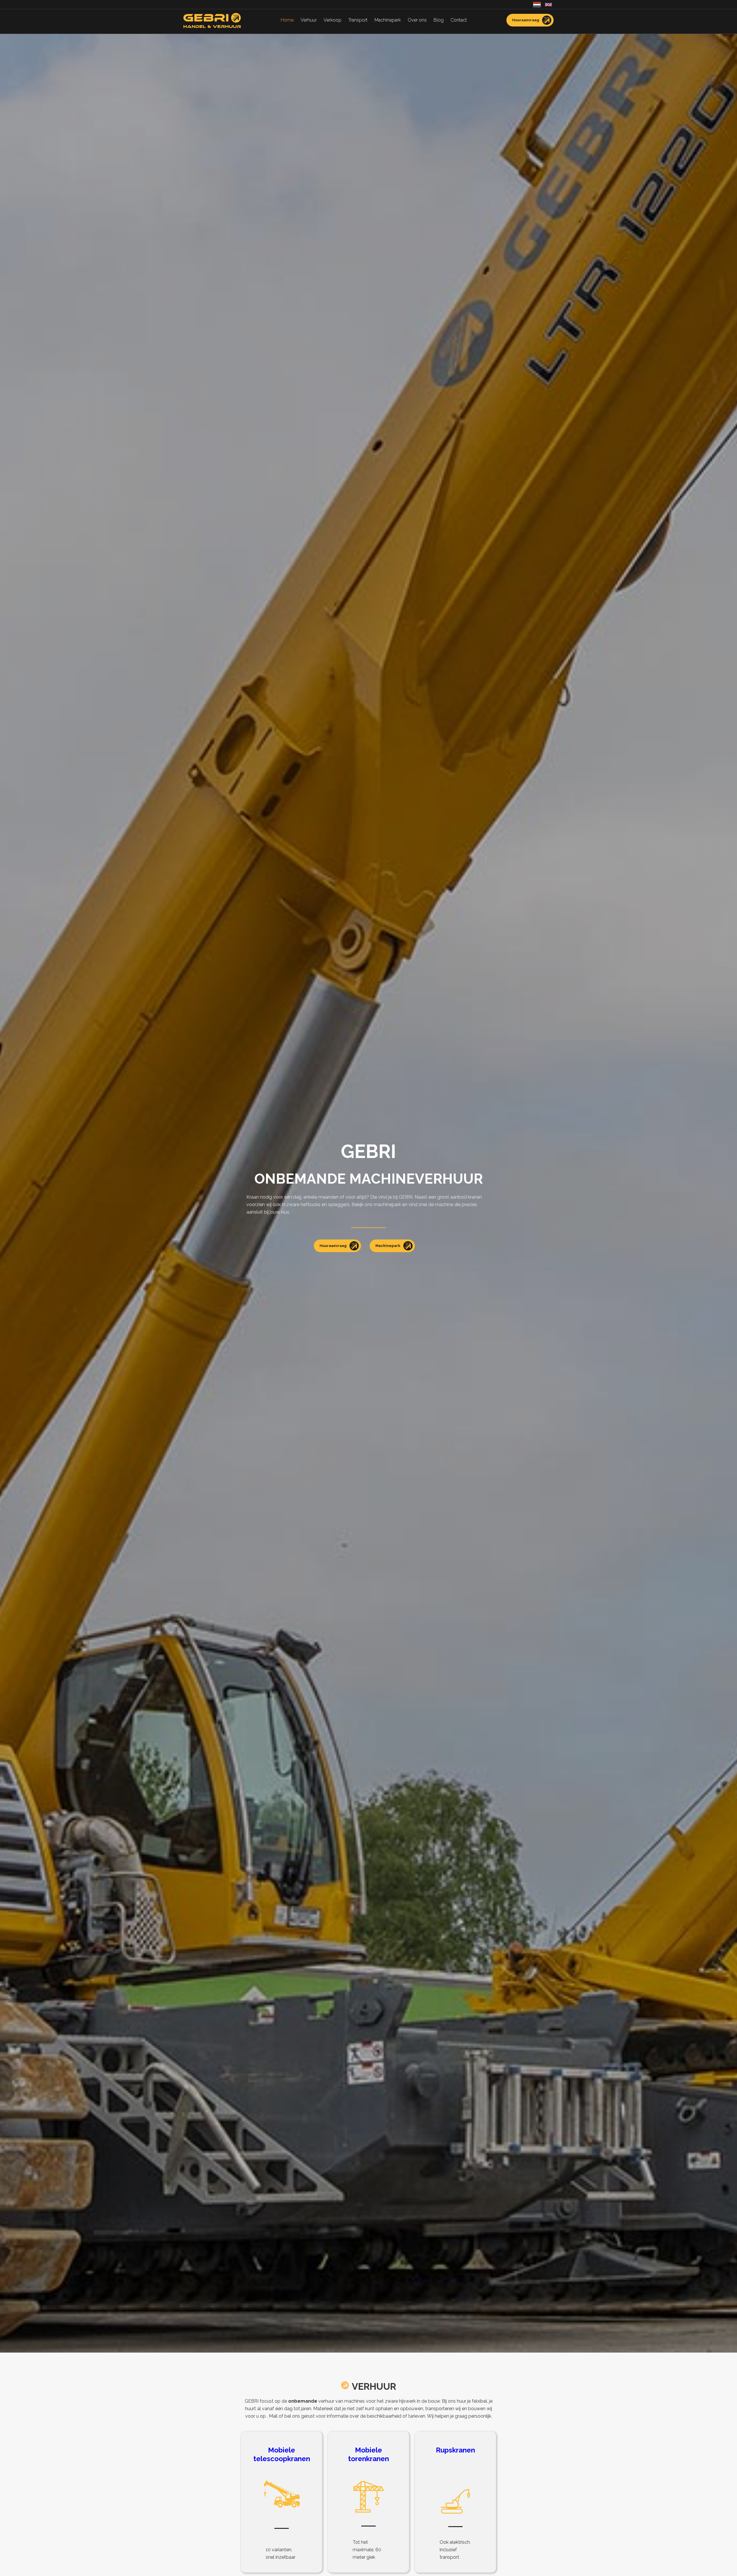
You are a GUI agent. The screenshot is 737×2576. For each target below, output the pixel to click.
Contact (459, 20)
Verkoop (333, 20)
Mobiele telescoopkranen (282, 2454)
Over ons (417, 20)
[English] (548, 4)
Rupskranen (455, 2450)
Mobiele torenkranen (368, 2454)
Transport (358, 20)
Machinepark (388, 20)
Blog (439, 20)
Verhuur (309, 20)
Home (287, 20)
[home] (212, 20)
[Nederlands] (537, 4)
